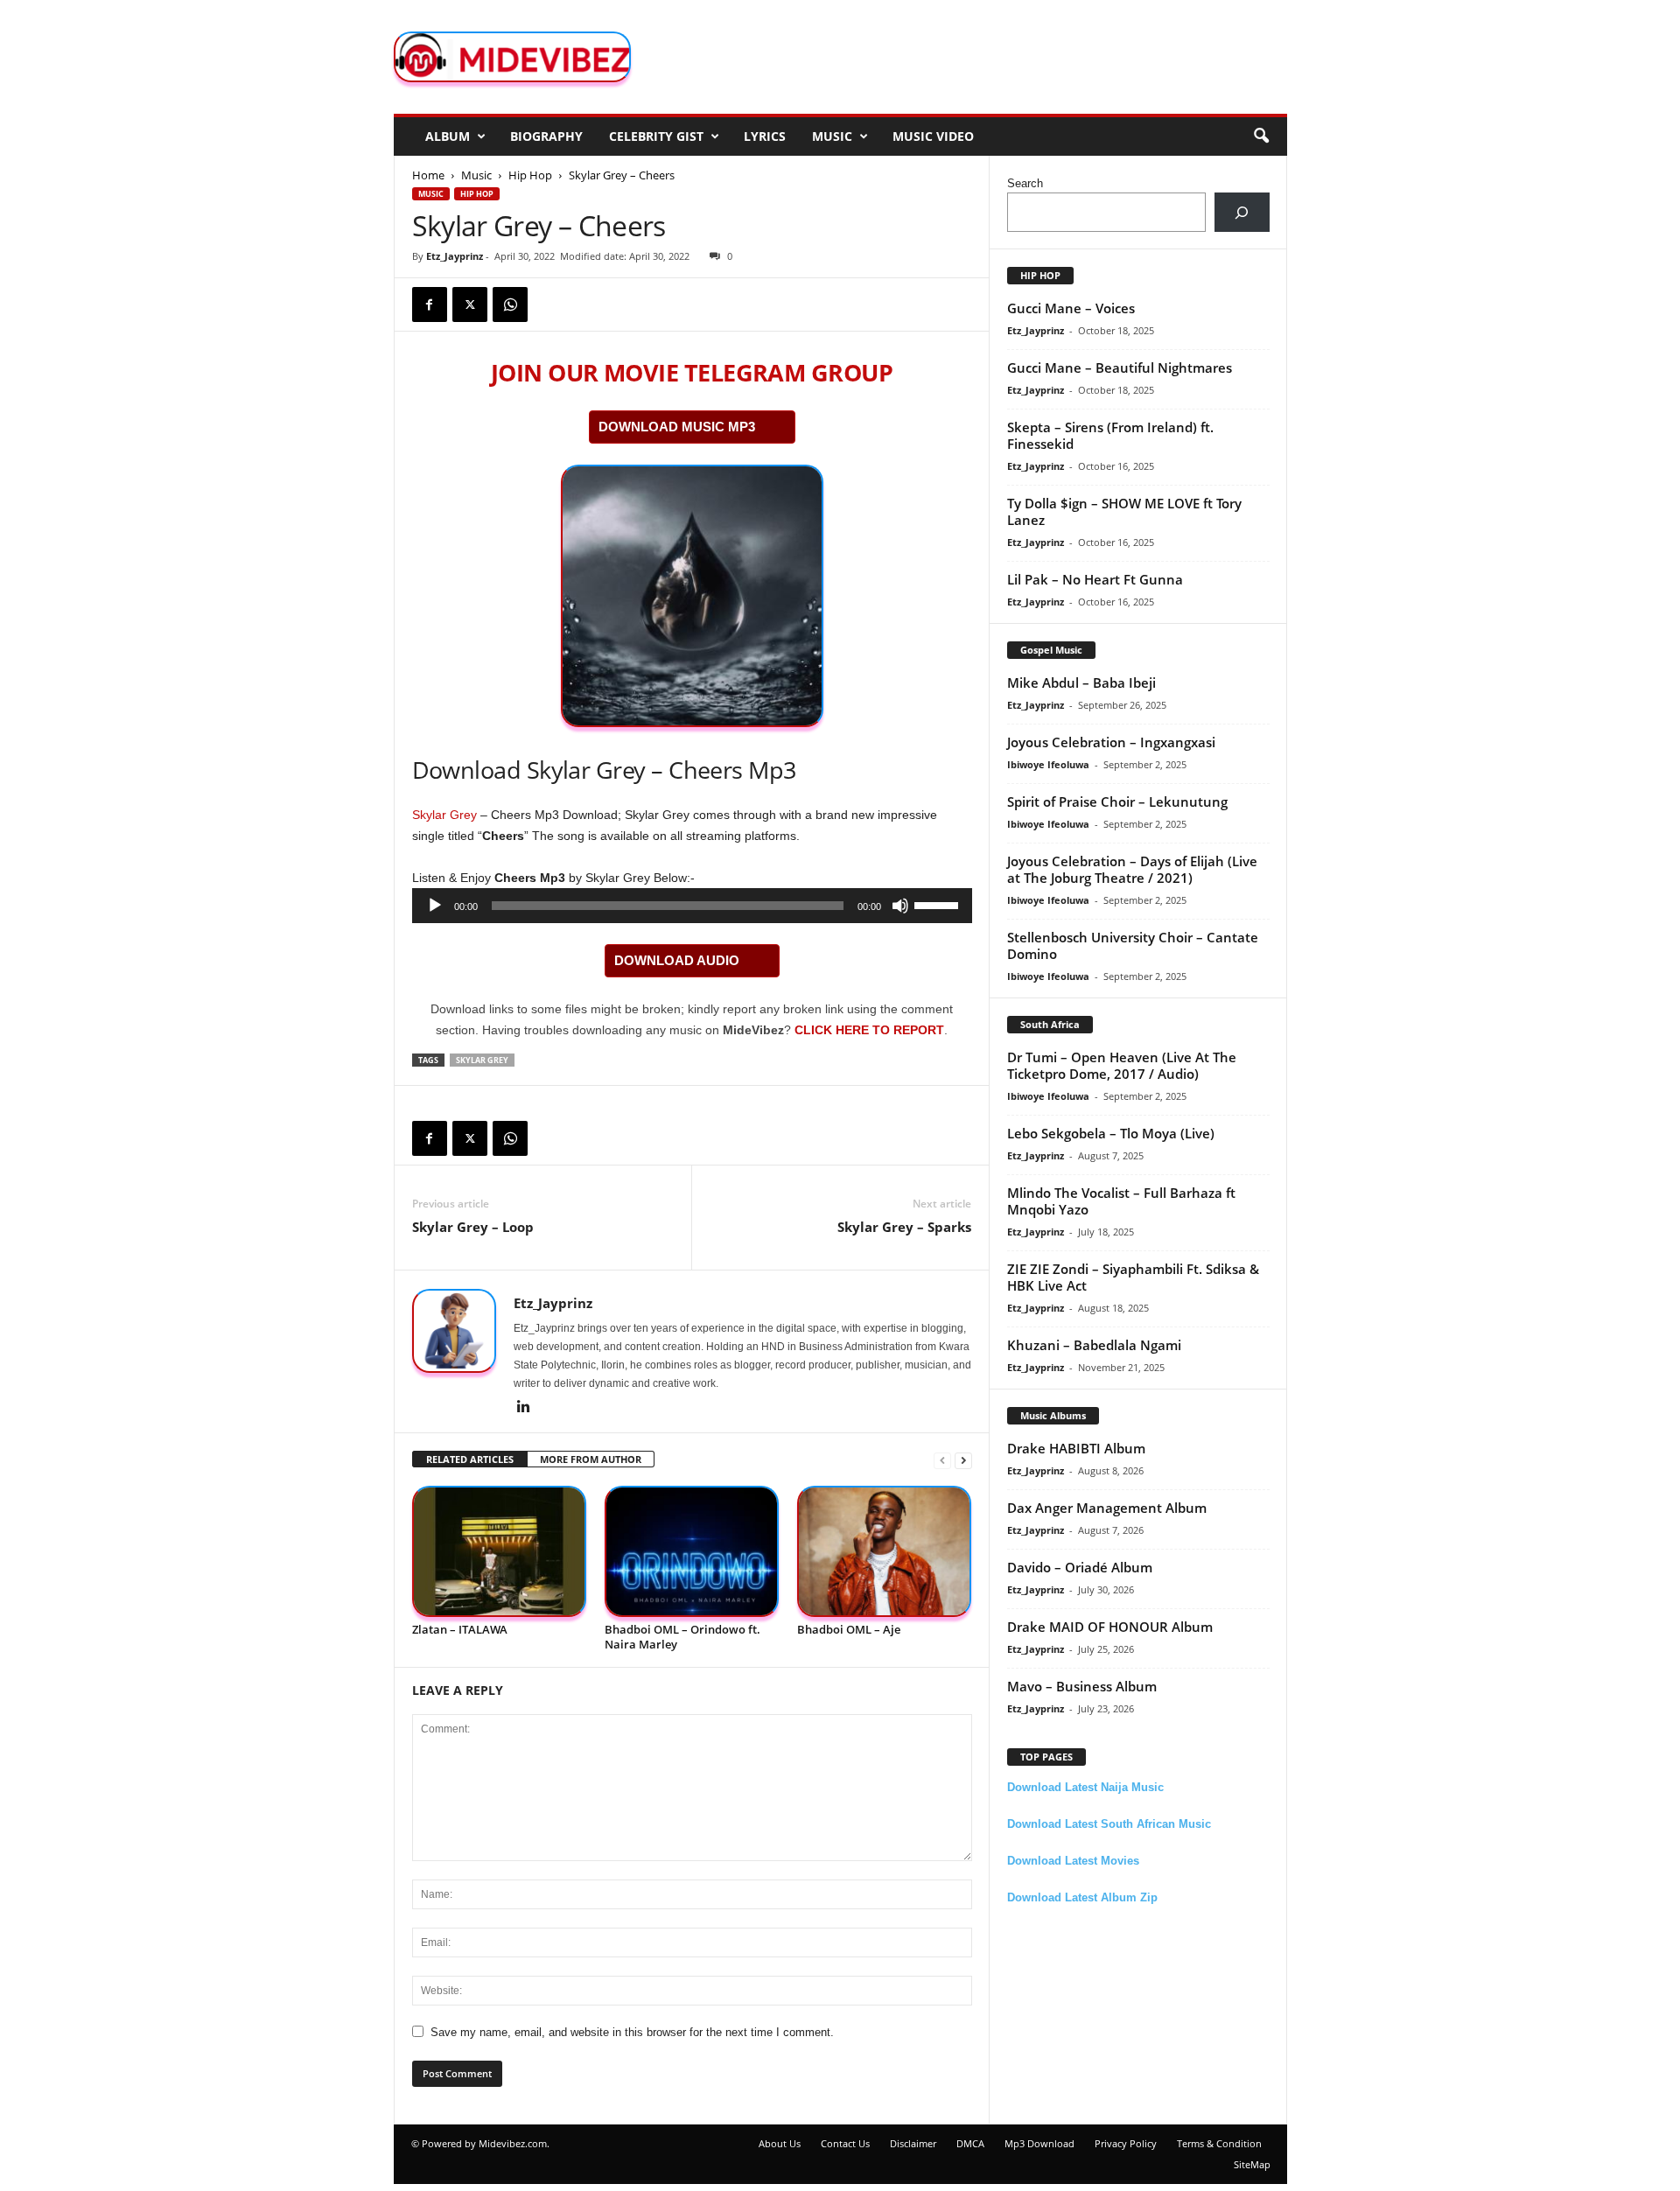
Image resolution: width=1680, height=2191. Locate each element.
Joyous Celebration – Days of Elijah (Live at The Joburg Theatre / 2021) (1132, 869)
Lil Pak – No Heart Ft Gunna (1095, 579)
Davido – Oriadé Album (1080, 1567)
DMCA (970, 2143)
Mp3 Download (1039, 2143)
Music (832, 136)
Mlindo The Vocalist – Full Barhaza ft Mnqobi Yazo (1121, 1201)
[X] (470, 304)
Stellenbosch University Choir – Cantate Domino (1133, 945)
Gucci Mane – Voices (1071, 308)
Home (428, 175)
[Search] (1242, 212)
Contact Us (845, 2143)
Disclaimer (913, 2143)
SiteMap (1252, 2164)
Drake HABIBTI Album (1076, 1448)
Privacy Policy (1126, 2143)
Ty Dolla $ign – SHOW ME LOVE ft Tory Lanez (1124, 511)
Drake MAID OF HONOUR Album (1110, 1627)
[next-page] (963, 1460)
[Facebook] (430, 304)
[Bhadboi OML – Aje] (885, 1552)
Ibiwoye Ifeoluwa (1048, 764)
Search (1025, 183)
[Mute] (900, 906)
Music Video (933, 136)
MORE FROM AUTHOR (591, 1459)
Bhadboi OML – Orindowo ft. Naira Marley (682, 1637)
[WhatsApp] (510, 304)
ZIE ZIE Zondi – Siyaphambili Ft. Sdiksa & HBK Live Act (1133, 1277)
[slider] (939, 904)
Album (448, 136)
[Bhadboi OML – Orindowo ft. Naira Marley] (692, 1552)
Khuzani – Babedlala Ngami (1094, 1345)
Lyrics (765, 136)
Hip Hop (530, 175)
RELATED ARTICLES (470, 1459)
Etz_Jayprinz (455, 256)
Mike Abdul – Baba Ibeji (1081, 682)
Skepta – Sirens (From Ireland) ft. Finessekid (1110, 435)
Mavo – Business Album (1082, 1686)
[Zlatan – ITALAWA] (500, 1552)
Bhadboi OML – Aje (849, 1629)
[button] (1261, 136)
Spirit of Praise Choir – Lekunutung (1117, 801)
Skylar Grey (444, 815)
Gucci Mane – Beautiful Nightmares (1120, 367)
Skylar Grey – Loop (473, 1227)
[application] (692, 906)
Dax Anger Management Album (1107, 1508)
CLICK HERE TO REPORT (869, 1030)
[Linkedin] (524, 1408)
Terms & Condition (1219, 2143)
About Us (780, 2143)
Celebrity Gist (656, 136)
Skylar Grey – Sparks (904, 1227)
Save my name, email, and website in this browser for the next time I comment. (632, 2032)
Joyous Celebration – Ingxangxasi (1111, 742)
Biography (546, 136)
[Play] (435, 906)
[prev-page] (942, 1460)
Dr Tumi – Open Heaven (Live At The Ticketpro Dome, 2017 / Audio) (1122, 1065)
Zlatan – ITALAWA (460, 1629)
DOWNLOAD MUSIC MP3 (677, 427)
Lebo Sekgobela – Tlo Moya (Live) (1111, 1133)
